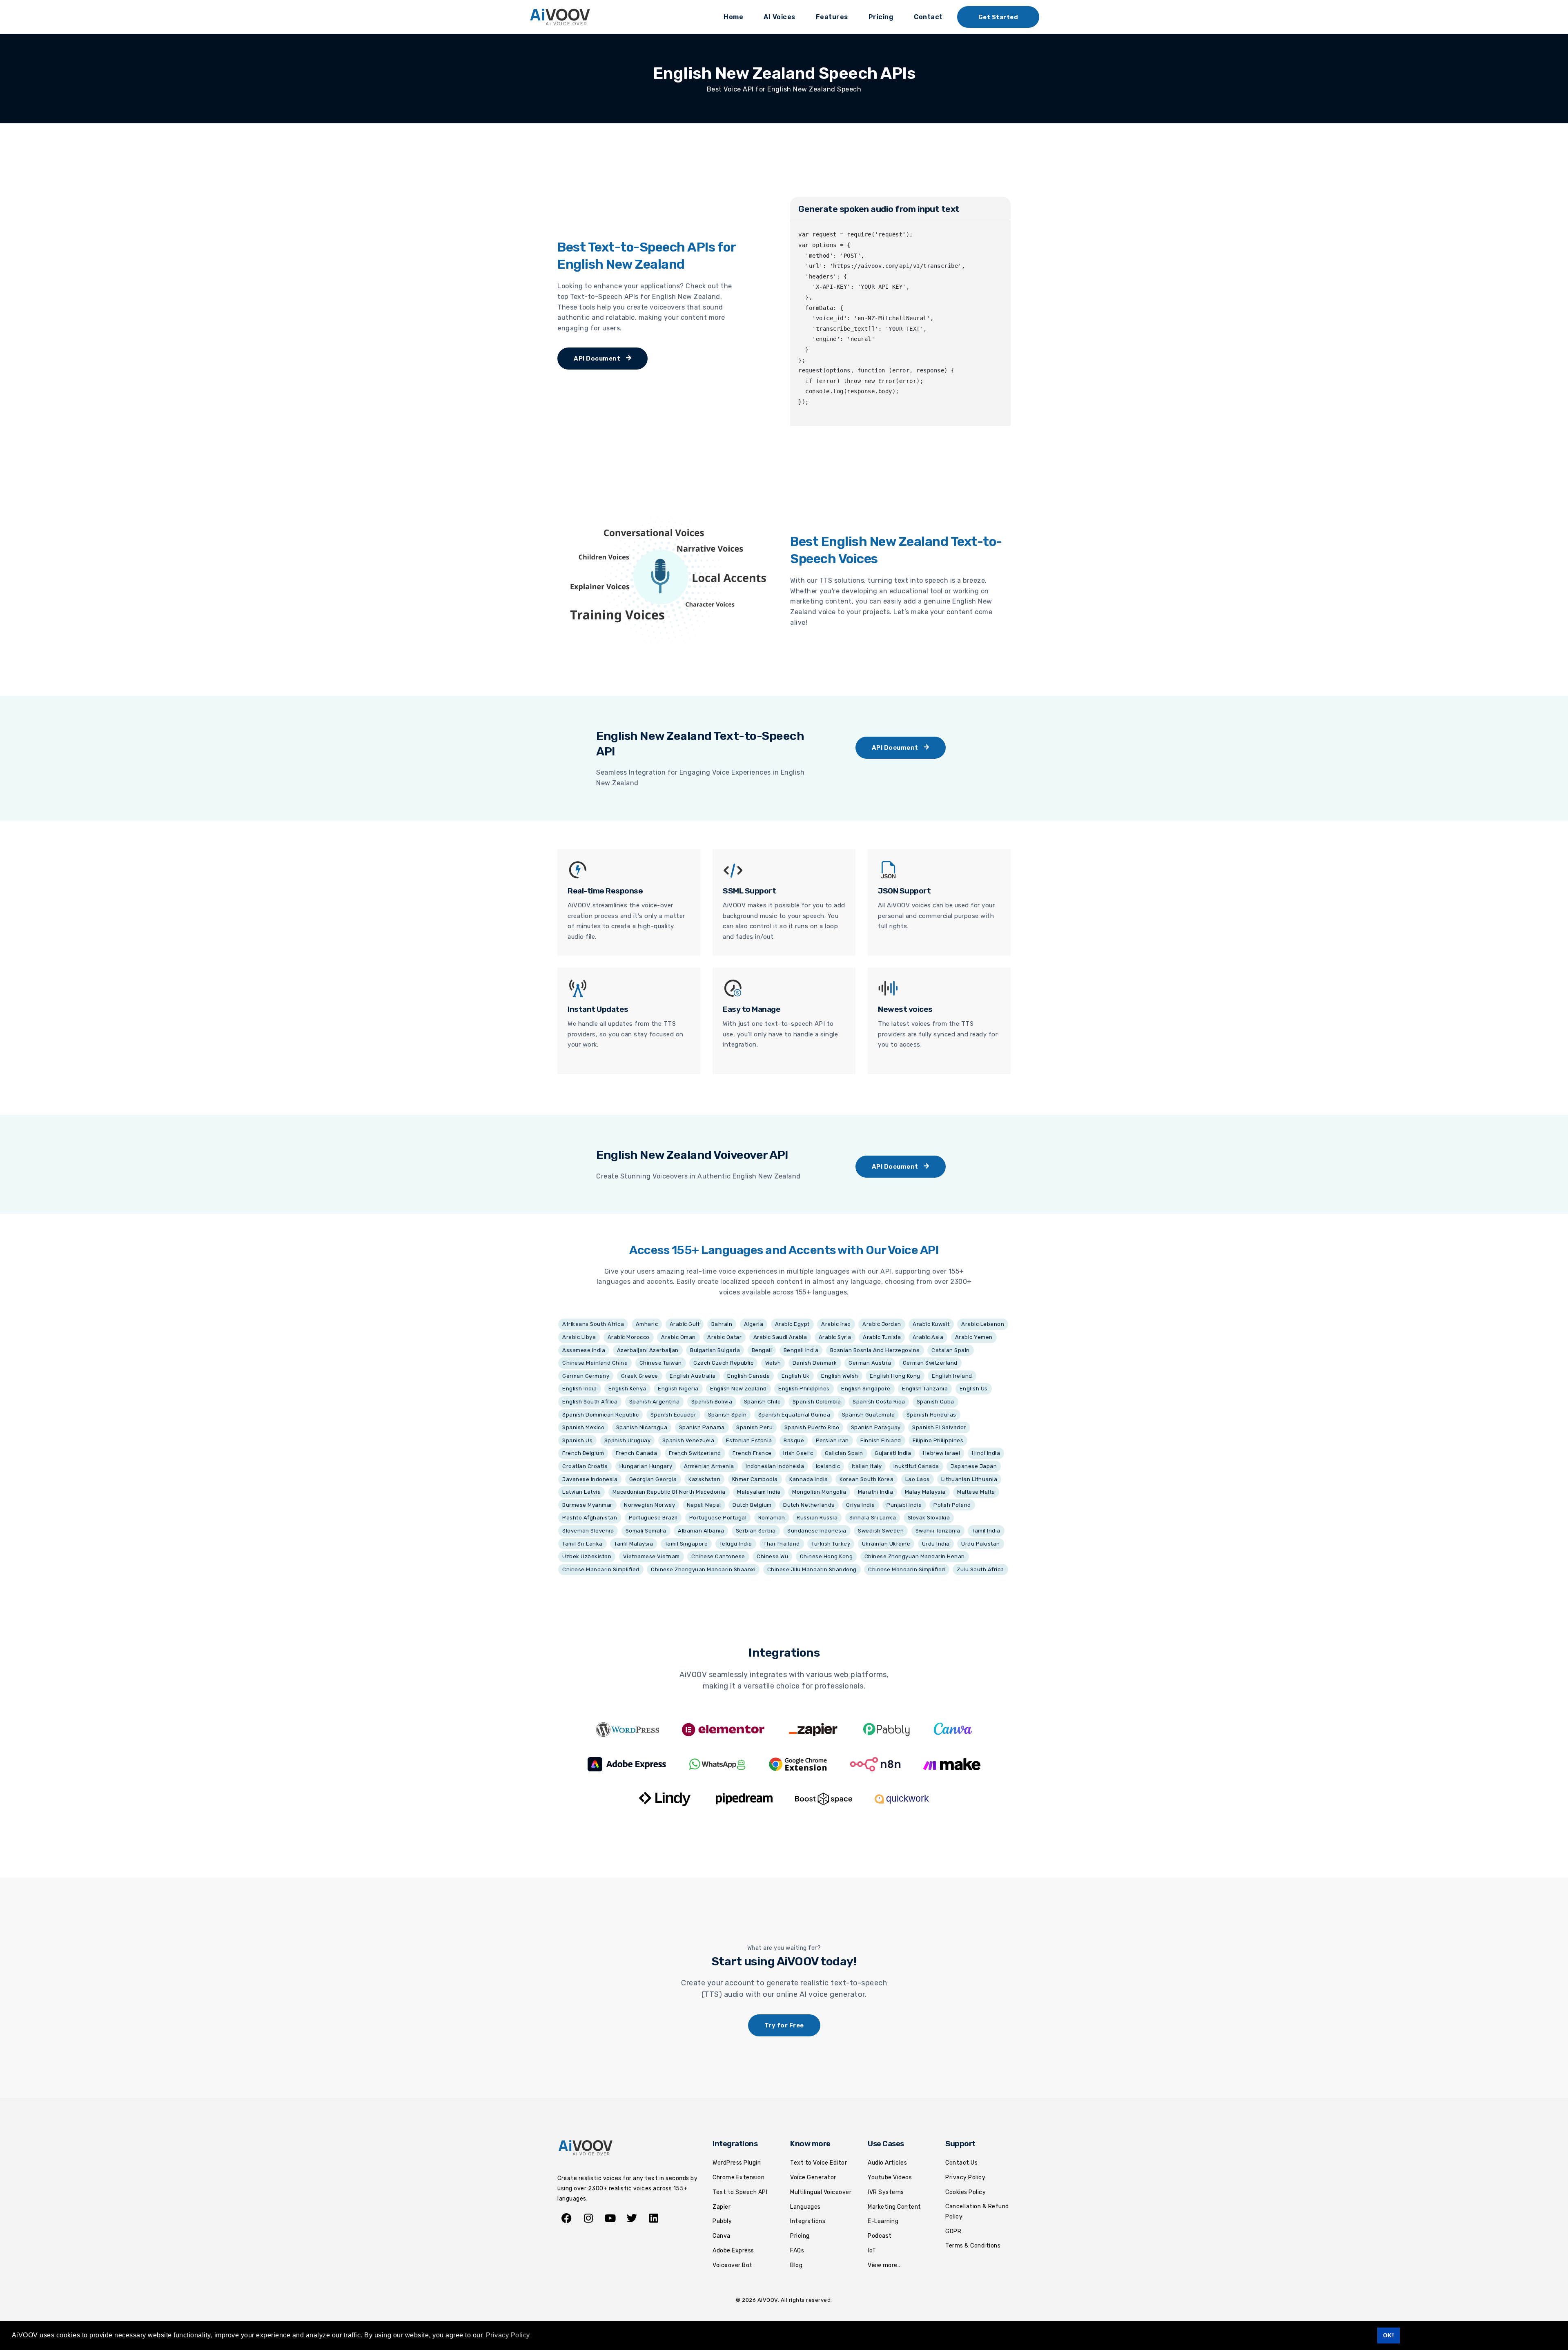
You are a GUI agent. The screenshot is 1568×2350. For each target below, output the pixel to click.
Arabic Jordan (882, 1324)
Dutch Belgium (752, 1505)
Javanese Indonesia (590, 1479)
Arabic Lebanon (983, 1324)
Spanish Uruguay (628, 1440)
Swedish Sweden (881, 1531)
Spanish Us (577, 1440)
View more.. (884, 2265)
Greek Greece (640, 1376)
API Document (598, 359)
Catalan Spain (951, 1350)
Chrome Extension (738, 2177)
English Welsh (840, 1376)
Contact (928, 17)
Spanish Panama (702, 1427)
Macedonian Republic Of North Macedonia (669, 1492)
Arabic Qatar (724, 1337)
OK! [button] (1389, 2335)
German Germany (586, 1376)
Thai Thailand (782, 1544)
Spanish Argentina (655, 1402)
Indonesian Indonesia (775, 1466)
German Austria (870, 1363)
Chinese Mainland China (595, 1363)
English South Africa (590, 1402)
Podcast (880, 2236)
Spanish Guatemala (869, 1415)
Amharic (647, 1324)
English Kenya (627, 1389)
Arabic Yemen (974, 1337)
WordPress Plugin (737, 2163)
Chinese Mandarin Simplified (601, 1569)
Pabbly (722, 2221)
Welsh (773, 1363)
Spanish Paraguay (876, 1427)
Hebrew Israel (942, 1453)
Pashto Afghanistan (590, 1518)
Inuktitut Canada (916, 1466)
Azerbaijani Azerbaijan (648, 1350)
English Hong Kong (895, 1376)
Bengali (762, 1350)
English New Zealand (738, 1389)
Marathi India (876, 1492)
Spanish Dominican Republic (600, 1415)
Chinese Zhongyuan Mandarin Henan (915, 1556)
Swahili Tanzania (938, 1531)
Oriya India (861, 1505)
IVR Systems (886, 2192)
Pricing (881, 17)
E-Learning (883, 2221)
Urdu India (936, 1544)
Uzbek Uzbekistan (587, 1556)
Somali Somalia (646, 1531)
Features (832, 17)
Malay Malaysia (925, 1492)
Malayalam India (759, 1492)
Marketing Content (894, 2207)
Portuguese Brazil (653, 1518)
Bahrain (722, 1324)
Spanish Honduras (931, 1415)
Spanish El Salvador (939, 1427)
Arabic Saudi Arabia (780, 1337)
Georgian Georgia (653, 1479)
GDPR (953, 2231)
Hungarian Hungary (646, 1466)
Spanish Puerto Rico (812, 1427)
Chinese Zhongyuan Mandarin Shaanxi (703, 1569)
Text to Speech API (740, 2192)
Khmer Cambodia (755, 1479)
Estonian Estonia (749, 1440)
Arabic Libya (579, 1337)
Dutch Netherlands (809, 1505)
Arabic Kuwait (931, 1324)
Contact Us (961, 2163)
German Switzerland (930, 1363)
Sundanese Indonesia (817, 1531)
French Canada (637, 1453)
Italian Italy (867, 1466)
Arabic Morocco (629, 1337)
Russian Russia (817, 1518)
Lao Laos (918, 1479)
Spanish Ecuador (674, 1415)
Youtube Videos (890, 2177)
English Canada (748, 1376)
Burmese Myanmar (587, 1505)
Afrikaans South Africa (593, 1324)
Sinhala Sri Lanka (873, 1518)
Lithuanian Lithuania (969, 1479)
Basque (794, 1440)
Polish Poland (952, 1505)
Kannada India (809, 1479)
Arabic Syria (835, 1337)
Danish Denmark (815, 1363)
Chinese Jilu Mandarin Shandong (812, 1569)
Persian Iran (832, 1440)
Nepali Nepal (704, 1505)
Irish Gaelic (798, 1453)
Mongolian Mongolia (819, 1492)
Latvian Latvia (581, 1492)
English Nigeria (678, 1389)
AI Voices (780, 17)
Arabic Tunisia (882, 1337)
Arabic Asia (928, 1337)
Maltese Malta (976, 1492)
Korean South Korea (866, 1479)
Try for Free (784, 2025)
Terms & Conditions (973, 2246)
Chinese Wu (772, 1556)
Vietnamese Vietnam (651, 1556)
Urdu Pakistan (981, 1544)
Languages (805, 2207)
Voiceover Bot (733, 2265)
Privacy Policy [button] (508, 2335)
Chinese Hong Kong (826, 1556)
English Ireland (952, 1376)
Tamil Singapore (686, 1544)
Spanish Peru (754, 1427)
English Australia (693, 1376)
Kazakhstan (704, 1479)
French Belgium (583, 1453)
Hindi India (986, 1453)
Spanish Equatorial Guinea (794, 1415)
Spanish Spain (727, 1415)
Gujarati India (893, 1453)
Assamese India (584, 1350)
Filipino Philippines (938, 1440)
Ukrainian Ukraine (886, 1544)
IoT (872, 2251)
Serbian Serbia (756, 1531)
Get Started (998, 17)
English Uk (796, 1376)
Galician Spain (844, 1453)
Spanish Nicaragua (642, 1427)
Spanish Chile (763, 1402)
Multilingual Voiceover (821, 2192)
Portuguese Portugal (718, 1518)
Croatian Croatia (585, 1466)
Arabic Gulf (685, 1324)
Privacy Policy (965, 2177)
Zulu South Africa (980, 1569)
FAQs (797, 2251)
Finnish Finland (881, 1440)
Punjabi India (904, 1505)
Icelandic (828, 1466)
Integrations (808, 2221)
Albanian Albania (701, 1531)
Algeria (754, 1324)
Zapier (722, 2207)
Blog (796, 2265)
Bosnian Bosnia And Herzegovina (875, 1350)
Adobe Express (733, 2251)
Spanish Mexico (583, 1427)
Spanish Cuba (935, 1402)
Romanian (772, 1518)
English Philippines (804, 1389)
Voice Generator (813, 2177)
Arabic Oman (678, 1337)
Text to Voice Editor (819, 2163)
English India (580, 1389)
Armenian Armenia (709, 1466)
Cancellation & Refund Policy (977, 2212)
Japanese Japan (974, 1466)
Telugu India (736, 1544)
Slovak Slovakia (929, 1518)
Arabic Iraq (836, 1324)
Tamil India (986, 1531)
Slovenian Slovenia (588, 1531)
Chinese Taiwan (661, 1363)
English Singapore (866, 1389)
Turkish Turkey (831, 1544)
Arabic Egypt (792, 1324)
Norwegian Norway (649, 1505)
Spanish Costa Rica (879, 1402)
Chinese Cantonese (718, 1556)
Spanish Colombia (817, 1402)
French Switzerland (695, 1453)
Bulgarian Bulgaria (715, 1350)
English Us (974, 1389)
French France (752, 1453)
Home (733, 17)
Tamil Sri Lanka (582, 1544)
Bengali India (801, 1350)
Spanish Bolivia (712, 1402)
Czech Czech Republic (723, 1363)
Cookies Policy (966, 2192)
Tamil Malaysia (634, 1544)
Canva (722, 2236)
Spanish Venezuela (688, 1440)
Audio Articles (887, 2163)
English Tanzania (925, 1389)
